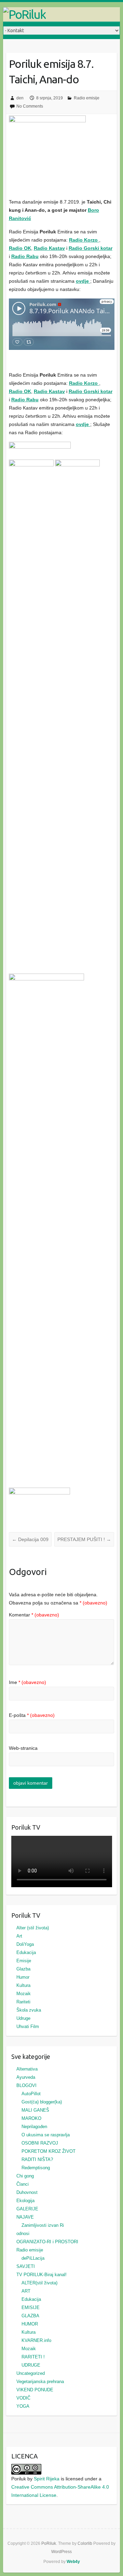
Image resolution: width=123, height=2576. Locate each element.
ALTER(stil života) (39, 2283)
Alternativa (27, 2069)
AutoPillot (31, 2094)
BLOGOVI (26, 2085)
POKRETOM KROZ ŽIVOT (49, 2151)
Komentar (34, 1615)
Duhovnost (27, 2192)
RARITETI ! (33, 2357)
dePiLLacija (33, 2258)
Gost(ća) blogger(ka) (42, 2102)
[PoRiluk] (61, 14)
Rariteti (23, 2002)
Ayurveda (26, 2077)
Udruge (23, 2018)
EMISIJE (31, 2308)
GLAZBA (30, 2316)
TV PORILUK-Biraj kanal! (42, 2275)
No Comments (30, 106)
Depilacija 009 (30, 1539)
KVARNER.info (36, 2340)
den (20, 98)
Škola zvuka (29, 2010)
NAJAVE (25, 2217)
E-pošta (32, 1715)
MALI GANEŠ (35, 2110)
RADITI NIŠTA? (37, 2159)
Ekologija (25, 2201)
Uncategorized (31, 2373)
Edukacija (26, 1952)
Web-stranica (23, 1748)
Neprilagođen (34, 2127)
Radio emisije (87, 98)
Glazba (23, 1969)
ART (26, 2291)
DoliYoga (25, 1944)
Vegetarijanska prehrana (40, 2382)
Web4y (73, 2562)
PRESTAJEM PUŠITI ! (84, 1539)
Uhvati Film (28, 2026)
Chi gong (25, 2176)
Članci (23, 2184)
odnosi (23, 2233)
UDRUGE (31, 2365)
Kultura (23, 1985)
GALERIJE (27, 2209)
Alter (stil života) (33, 1928)
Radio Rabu (25, 256)
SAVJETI (26, 2266)
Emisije (24, 1961)
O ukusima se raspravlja (46, 2135)
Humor (23, 1977)
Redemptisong (36, 2168)
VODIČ (23, 2398)
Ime (28, 1682)
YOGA (23, 2406)
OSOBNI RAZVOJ (40, 2143)
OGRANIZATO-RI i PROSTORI (47, 2242)
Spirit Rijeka (47, 2479)
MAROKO (31, 2118)
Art (19, 1936)
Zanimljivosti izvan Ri (43, 2225)
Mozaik (24, 1994)
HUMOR (30, 2324)
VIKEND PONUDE (35, 2390)
